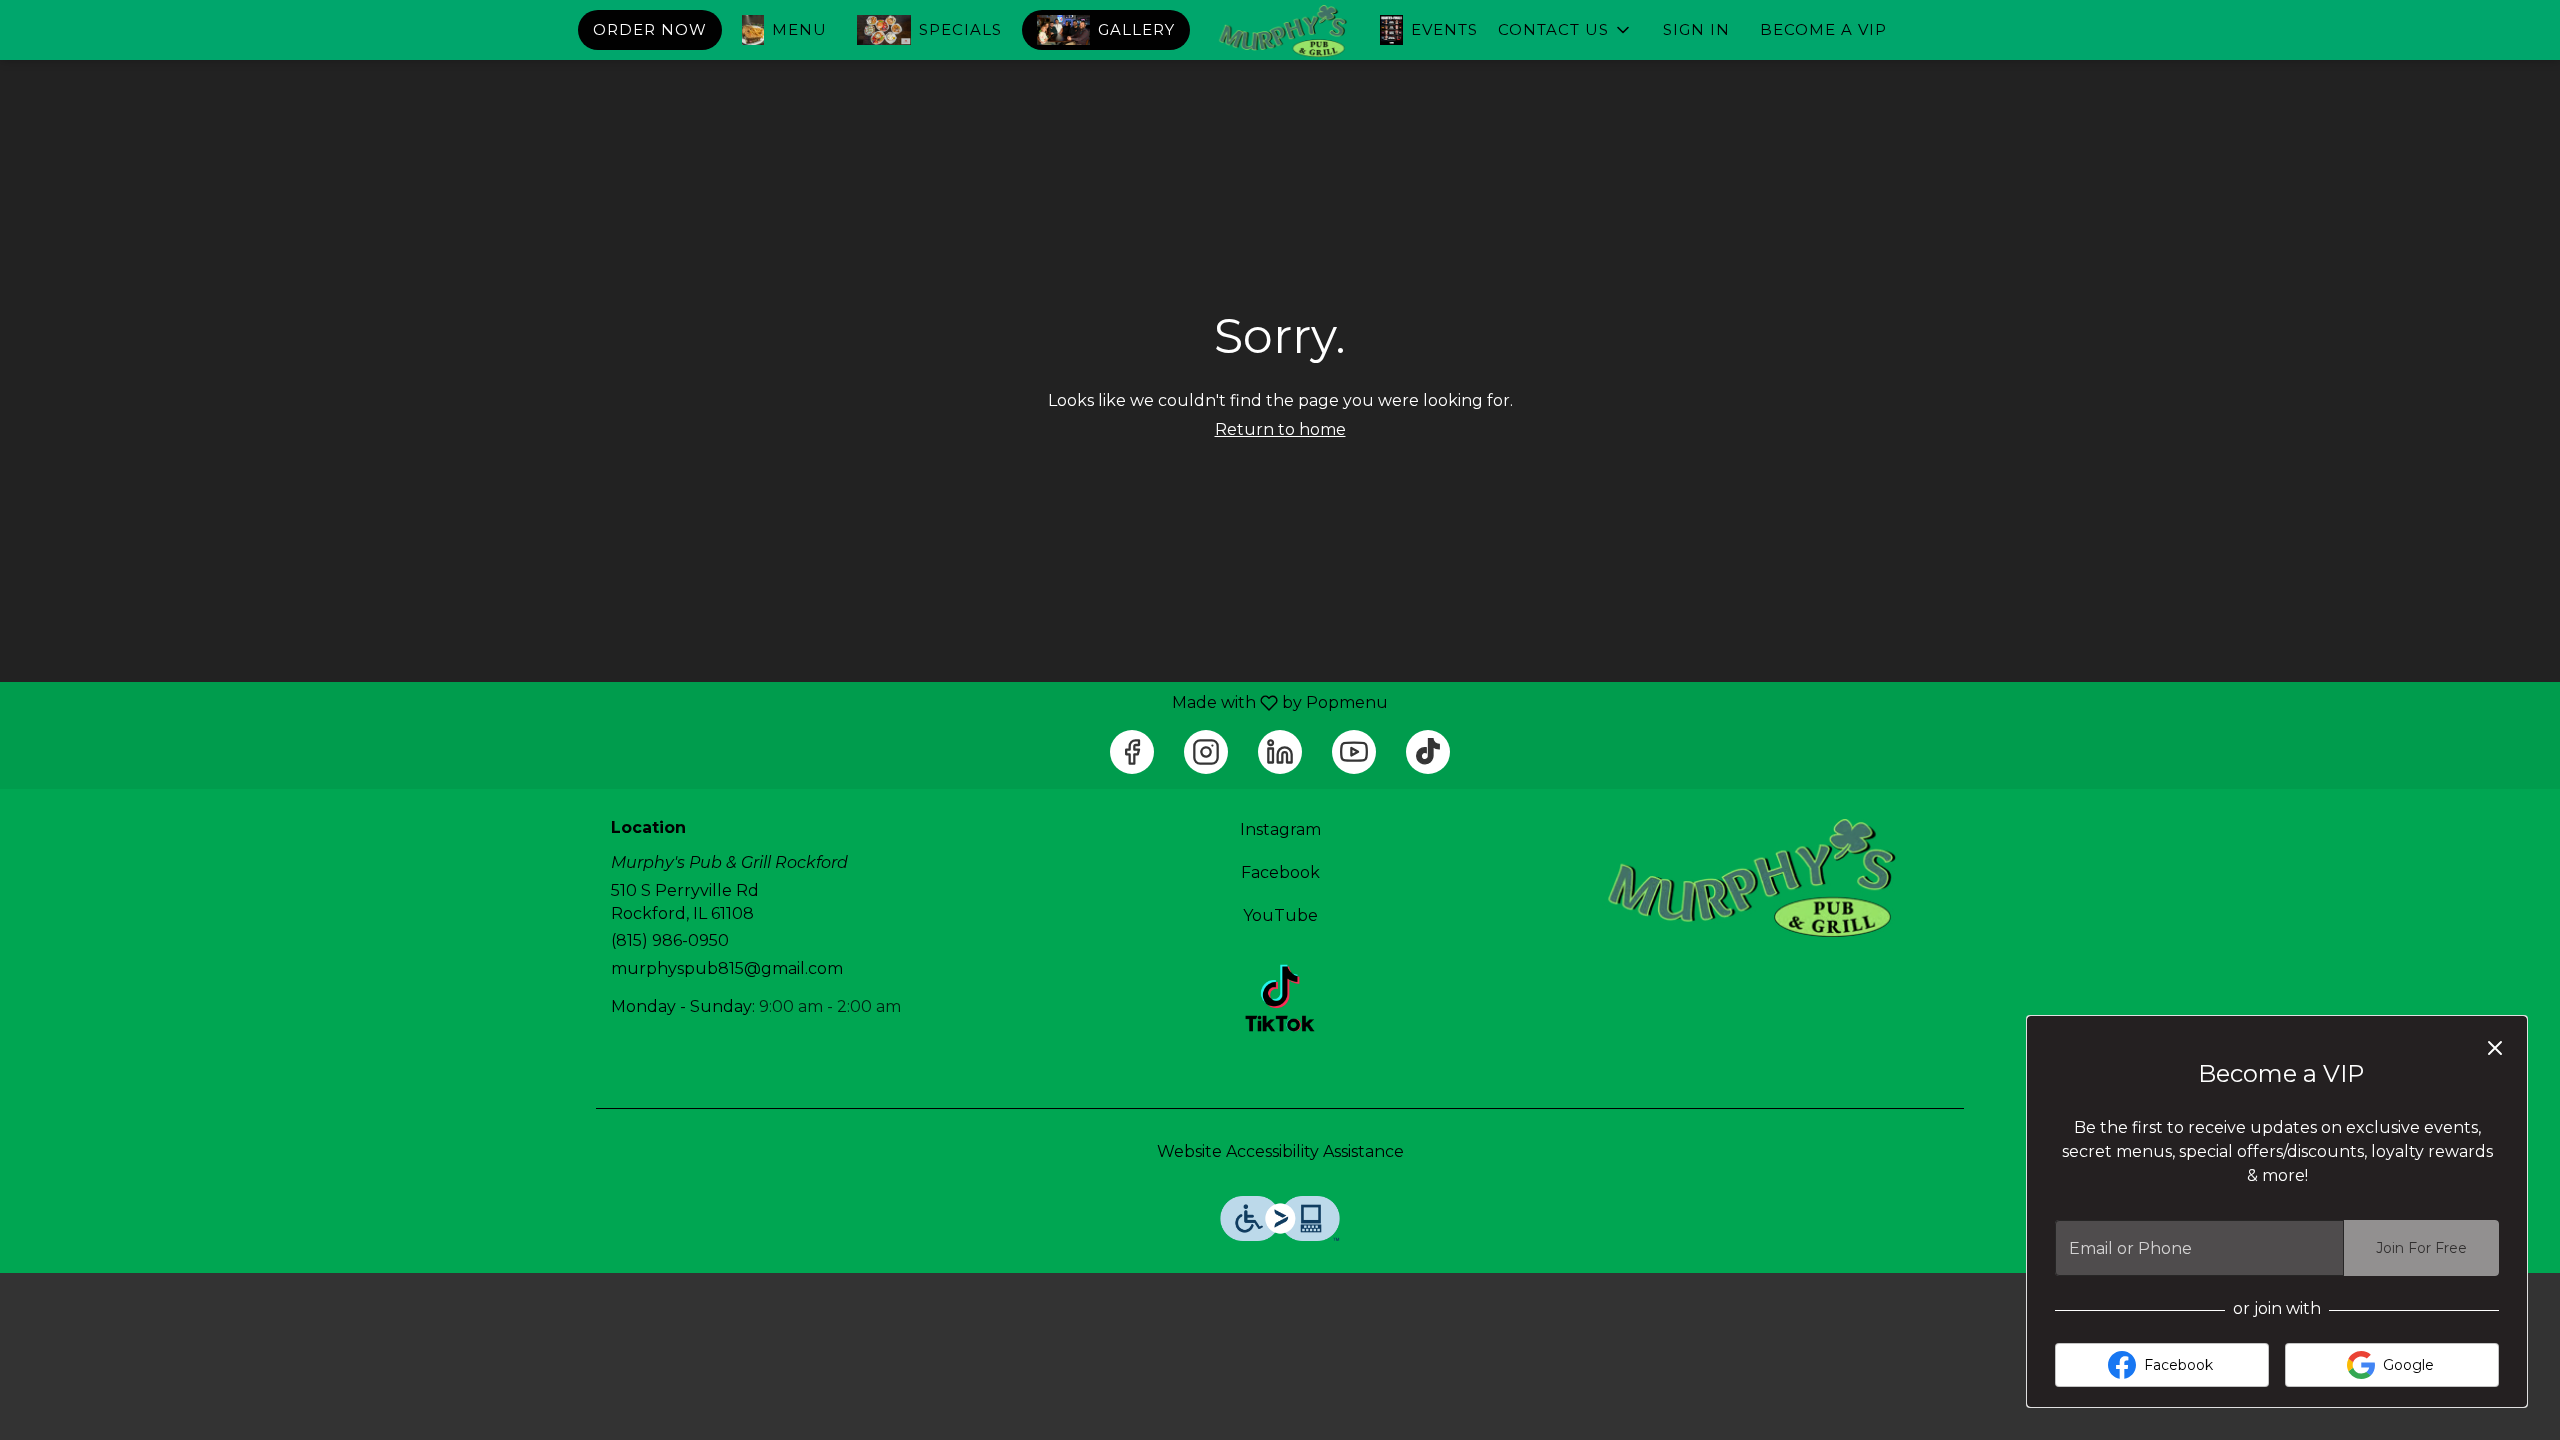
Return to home (1280, 429)
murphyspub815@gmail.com (727, 968)
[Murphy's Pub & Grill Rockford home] (1280, 31)
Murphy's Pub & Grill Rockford (1746, 879)
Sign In (1696, 29)
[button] (1565, 30)
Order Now (650, 29)
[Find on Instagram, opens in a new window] (1206, 752)
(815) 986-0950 (670, 940)
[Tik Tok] (1280, 996)
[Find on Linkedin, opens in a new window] (1280, 752)
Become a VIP (1823, 29)
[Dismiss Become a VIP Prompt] (2495, 1048)
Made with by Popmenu (701, 702)
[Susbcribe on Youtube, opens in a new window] (1354, 752)
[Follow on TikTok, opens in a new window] (1428, 752)
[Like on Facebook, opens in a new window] (1132, 752)
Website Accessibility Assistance (1280, 1151)
